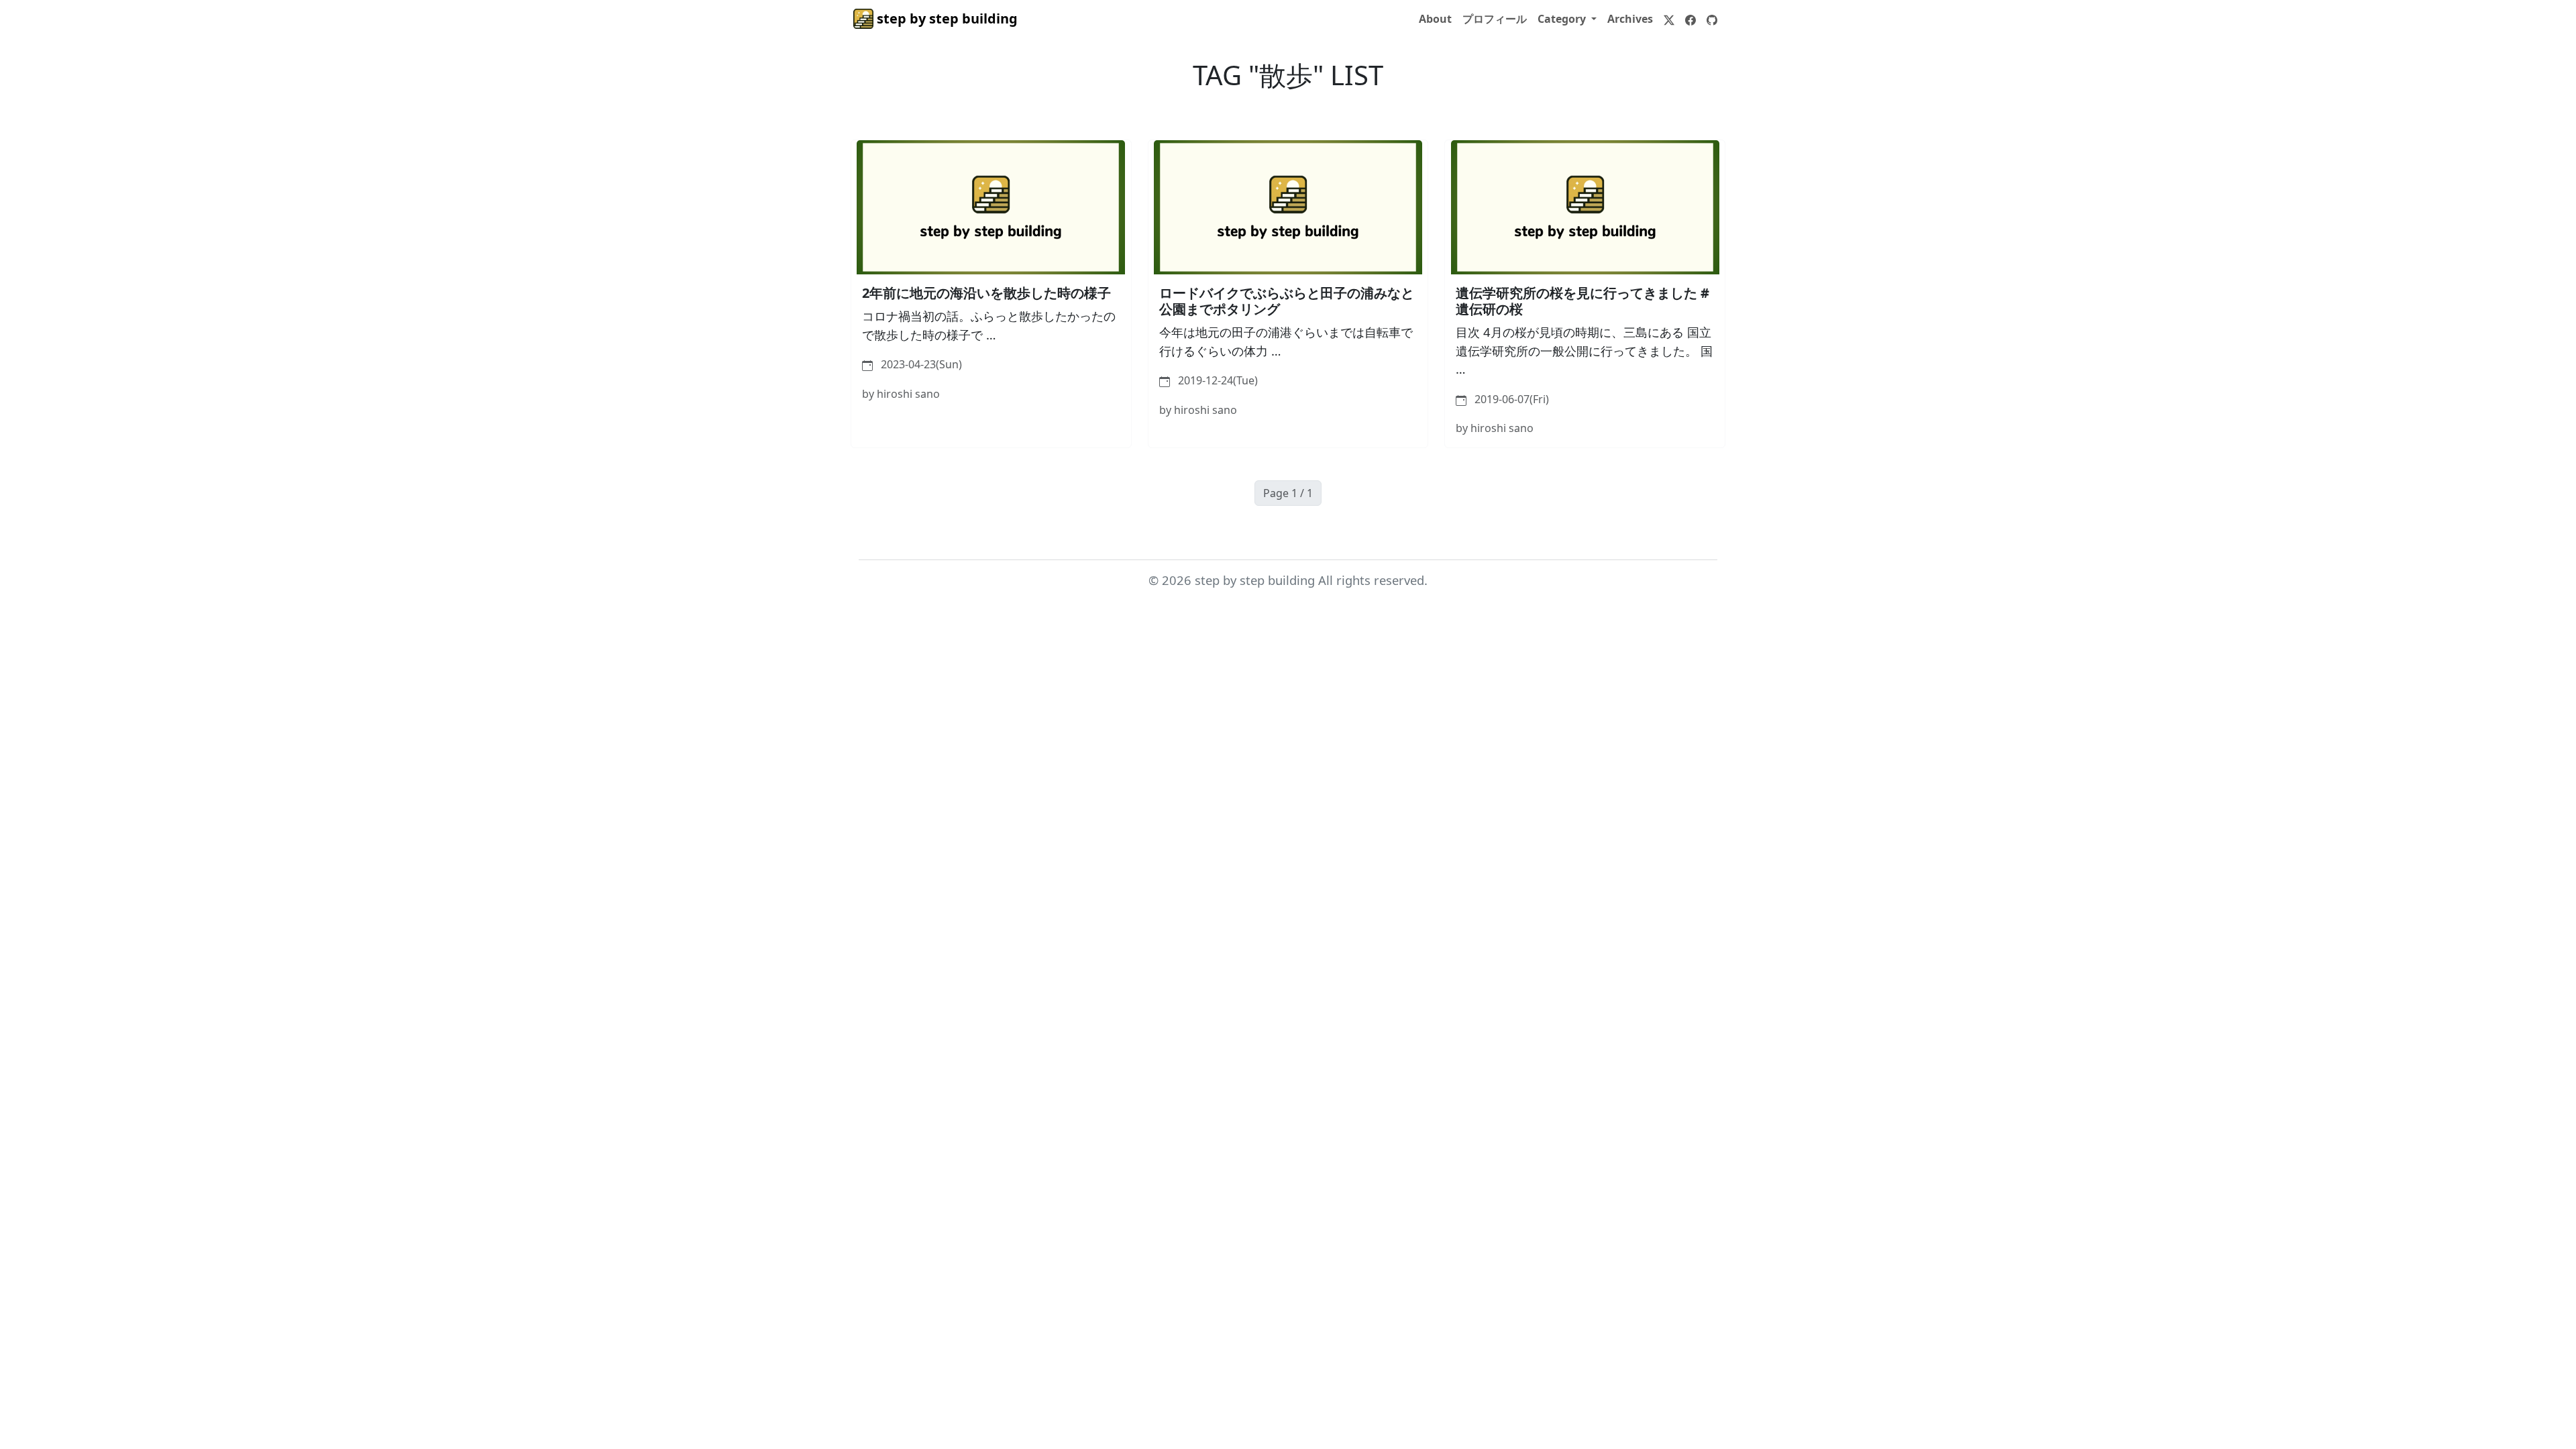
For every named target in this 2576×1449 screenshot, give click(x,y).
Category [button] (1563, 19)
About (1435, 19)
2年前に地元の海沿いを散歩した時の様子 (986, 293)
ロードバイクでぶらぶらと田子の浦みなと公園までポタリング (1287, 301)
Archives (1630, 19)
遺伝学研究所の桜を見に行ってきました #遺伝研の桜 (1582, 301)
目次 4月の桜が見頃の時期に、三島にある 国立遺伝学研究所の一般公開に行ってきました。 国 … (1584, 350)
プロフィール (1495, 19)
